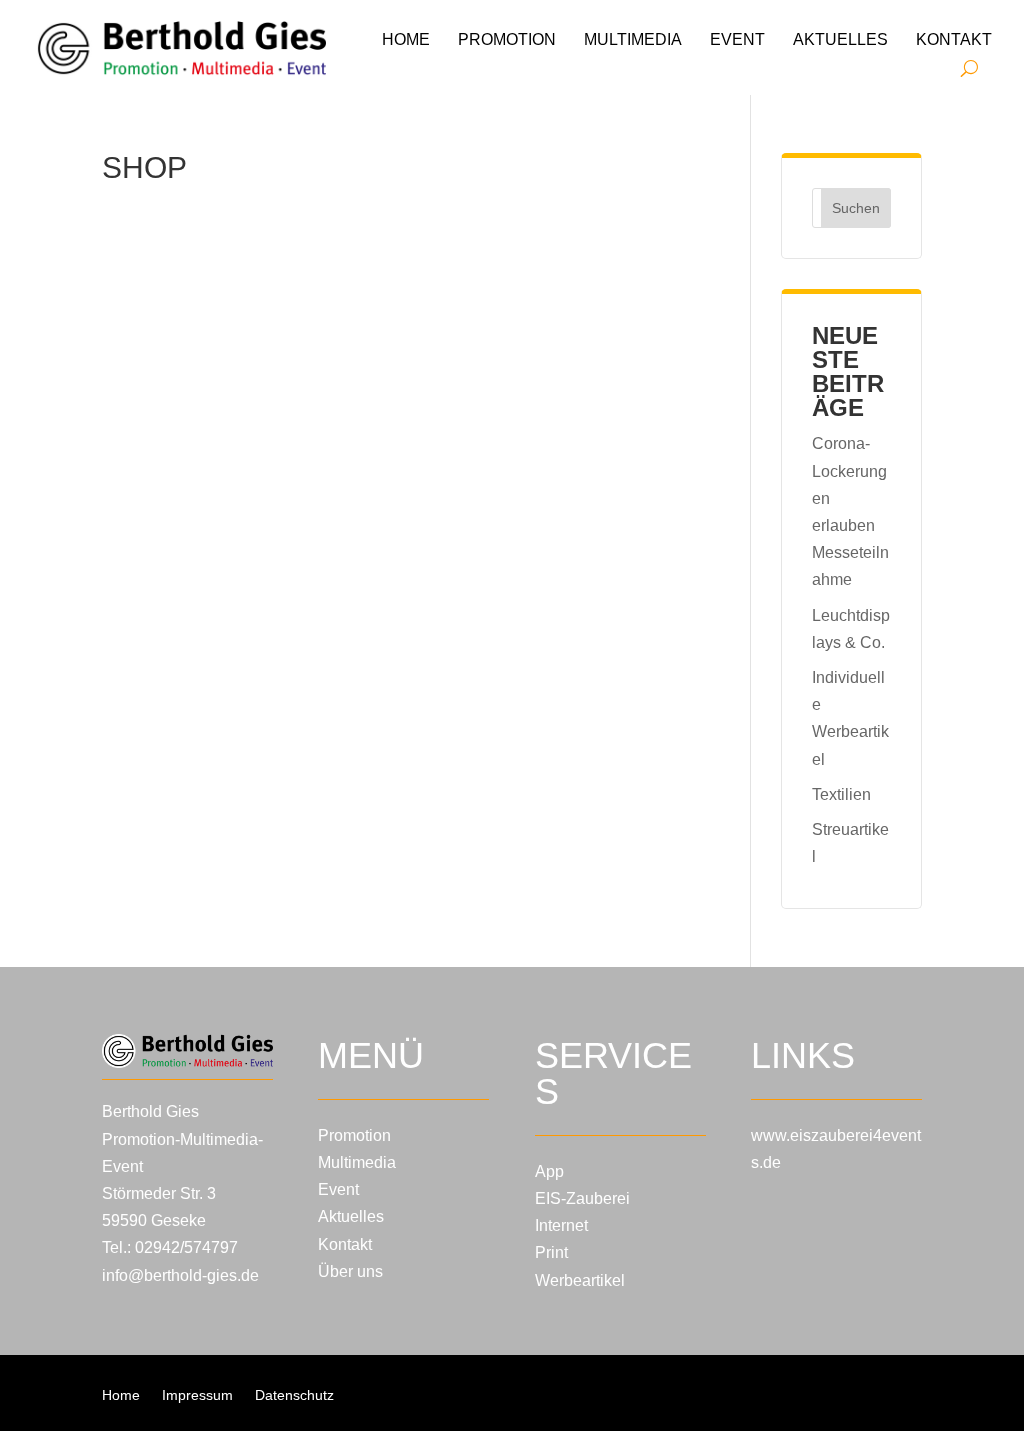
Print (551, 1252)
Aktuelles (840, 39)
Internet (561, 1225)
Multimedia (633, 39)
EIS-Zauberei (582, 1198)
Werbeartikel (580, 1280)
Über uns (350, 1271)
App (549, 1171)
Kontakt (954, 39)
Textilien (841, 794)
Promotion (507, 39)
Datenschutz (294, 1395)
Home (406, 39)
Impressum (197, 1395)
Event (737, 39)
